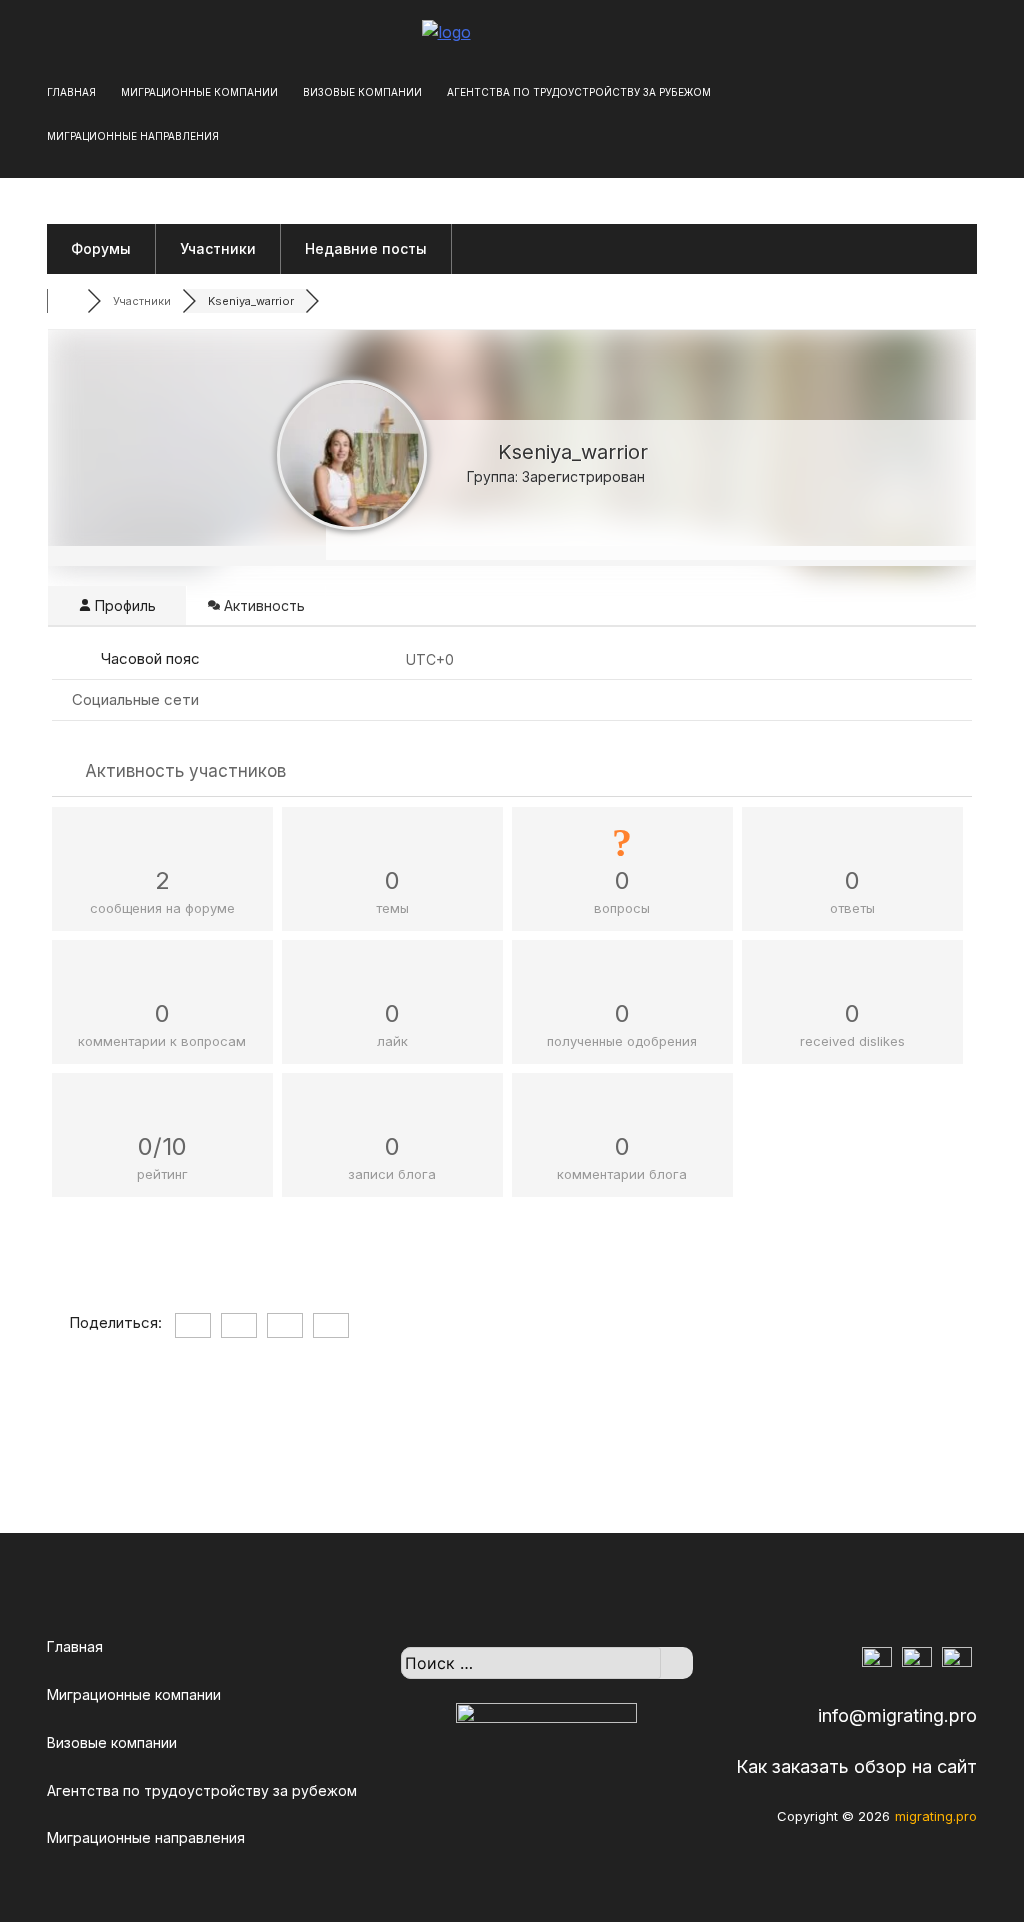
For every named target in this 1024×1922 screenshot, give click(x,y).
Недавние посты (366, 248)
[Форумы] (67, 301)
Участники (218, 248)
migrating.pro (936, 1816)
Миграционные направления (133, 136)
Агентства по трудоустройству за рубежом (579, 92)
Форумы (101, 248)
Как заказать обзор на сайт (856, 1766)
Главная (71, 92)
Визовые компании (362, 92)
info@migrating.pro (897, 1715)
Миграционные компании (199, 92)
